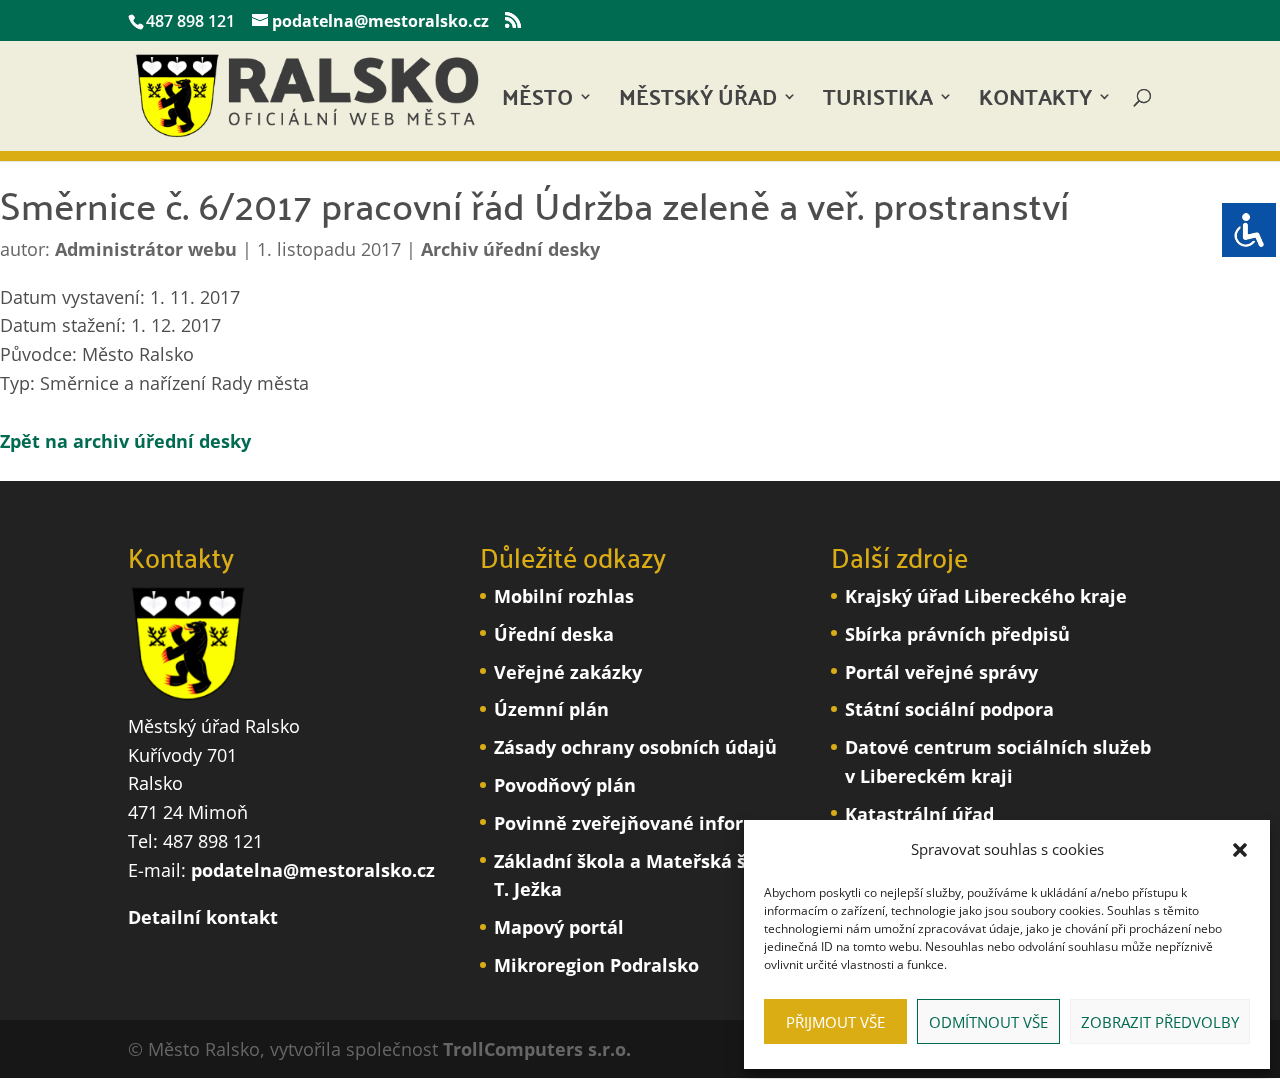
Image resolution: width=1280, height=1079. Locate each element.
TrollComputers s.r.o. (537, 1049)
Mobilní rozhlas (564, 596)
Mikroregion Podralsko (596, 965)
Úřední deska (554, 634)
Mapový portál (559, 927)
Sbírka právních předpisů (957, 634)
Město (537, 102)
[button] (1240, 850)
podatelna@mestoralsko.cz (313, 870)
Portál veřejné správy (941, 672)
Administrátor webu (146, 249)
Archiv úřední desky (510, 249)
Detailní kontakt (203, 917)
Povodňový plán (565, 785)
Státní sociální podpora (949, 709)
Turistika (878, 102)
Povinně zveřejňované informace (643, 823)
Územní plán (551, 709)
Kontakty (1035, 102)
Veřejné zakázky (568, 672)
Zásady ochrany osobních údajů (635, 747)
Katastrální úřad (919, 814)
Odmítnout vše (988, 1022)
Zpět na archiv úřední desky (125, 441)
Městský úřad (698, 102)
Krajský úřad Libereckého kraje (986, 596)
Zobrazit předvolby (1160, 1022)
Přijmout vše (835, 1022)
